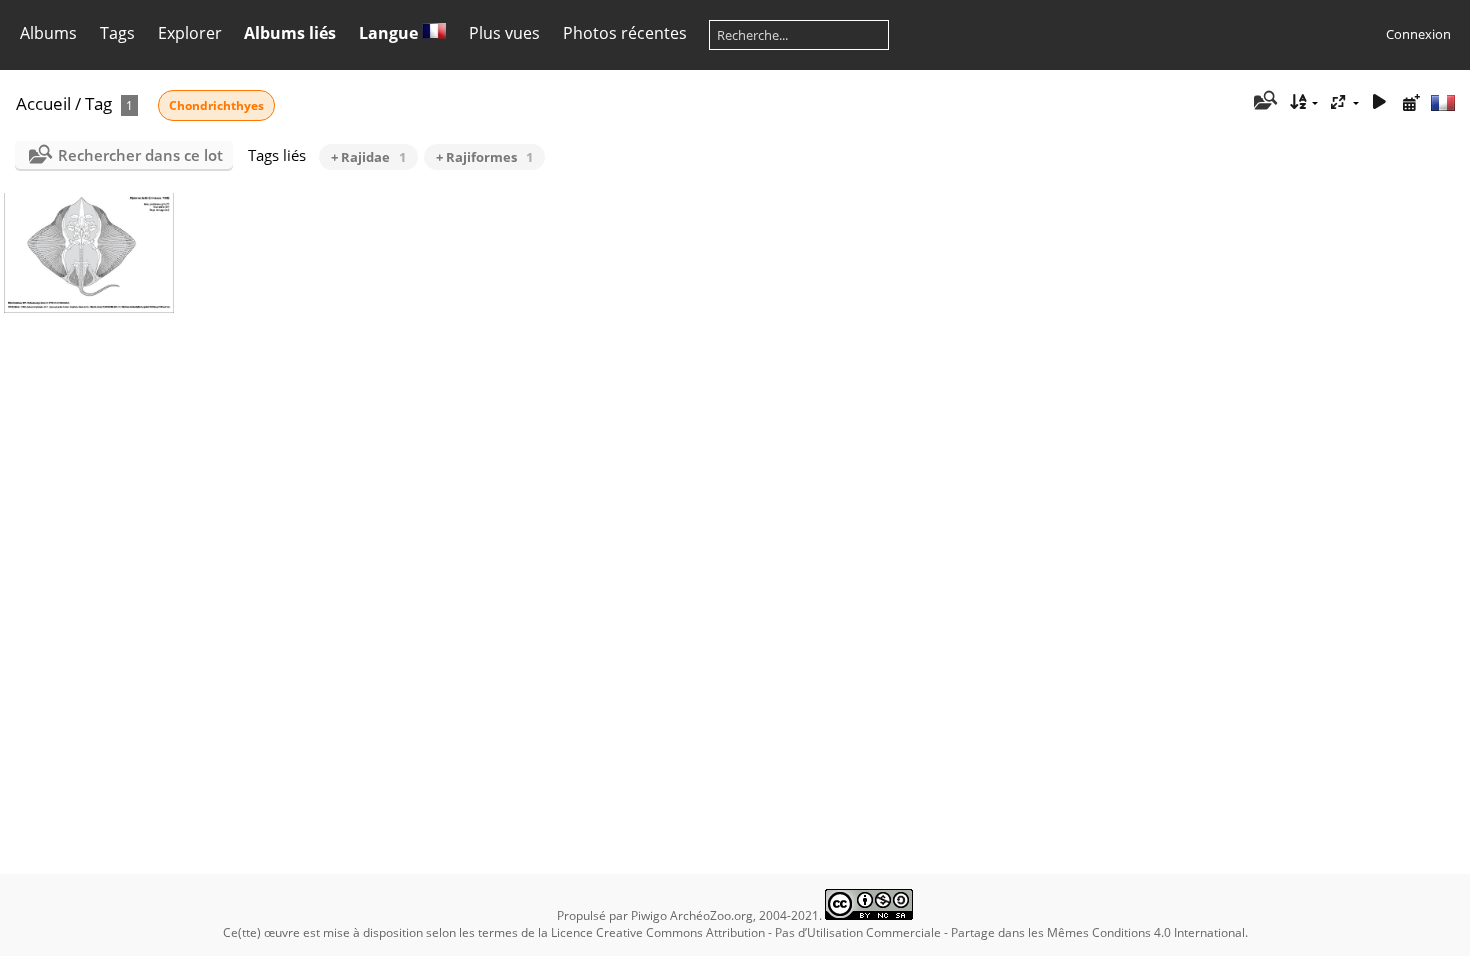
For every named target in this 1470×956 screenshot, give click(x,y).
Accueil (43, 103)
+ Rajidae (368, 157)
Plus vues (504, 33)
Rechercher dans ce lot (140, 155)
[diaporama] (1379, 102)
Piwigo (649, 915)
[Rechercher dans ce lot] (1264, 102)
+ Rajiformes (484, 157)
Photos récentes (625, 33)
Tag (98, 103)
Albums (48, 33)
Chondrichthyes (216, 105)
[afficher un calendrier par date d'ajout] (1411, 102)
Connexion (1418, 34)
